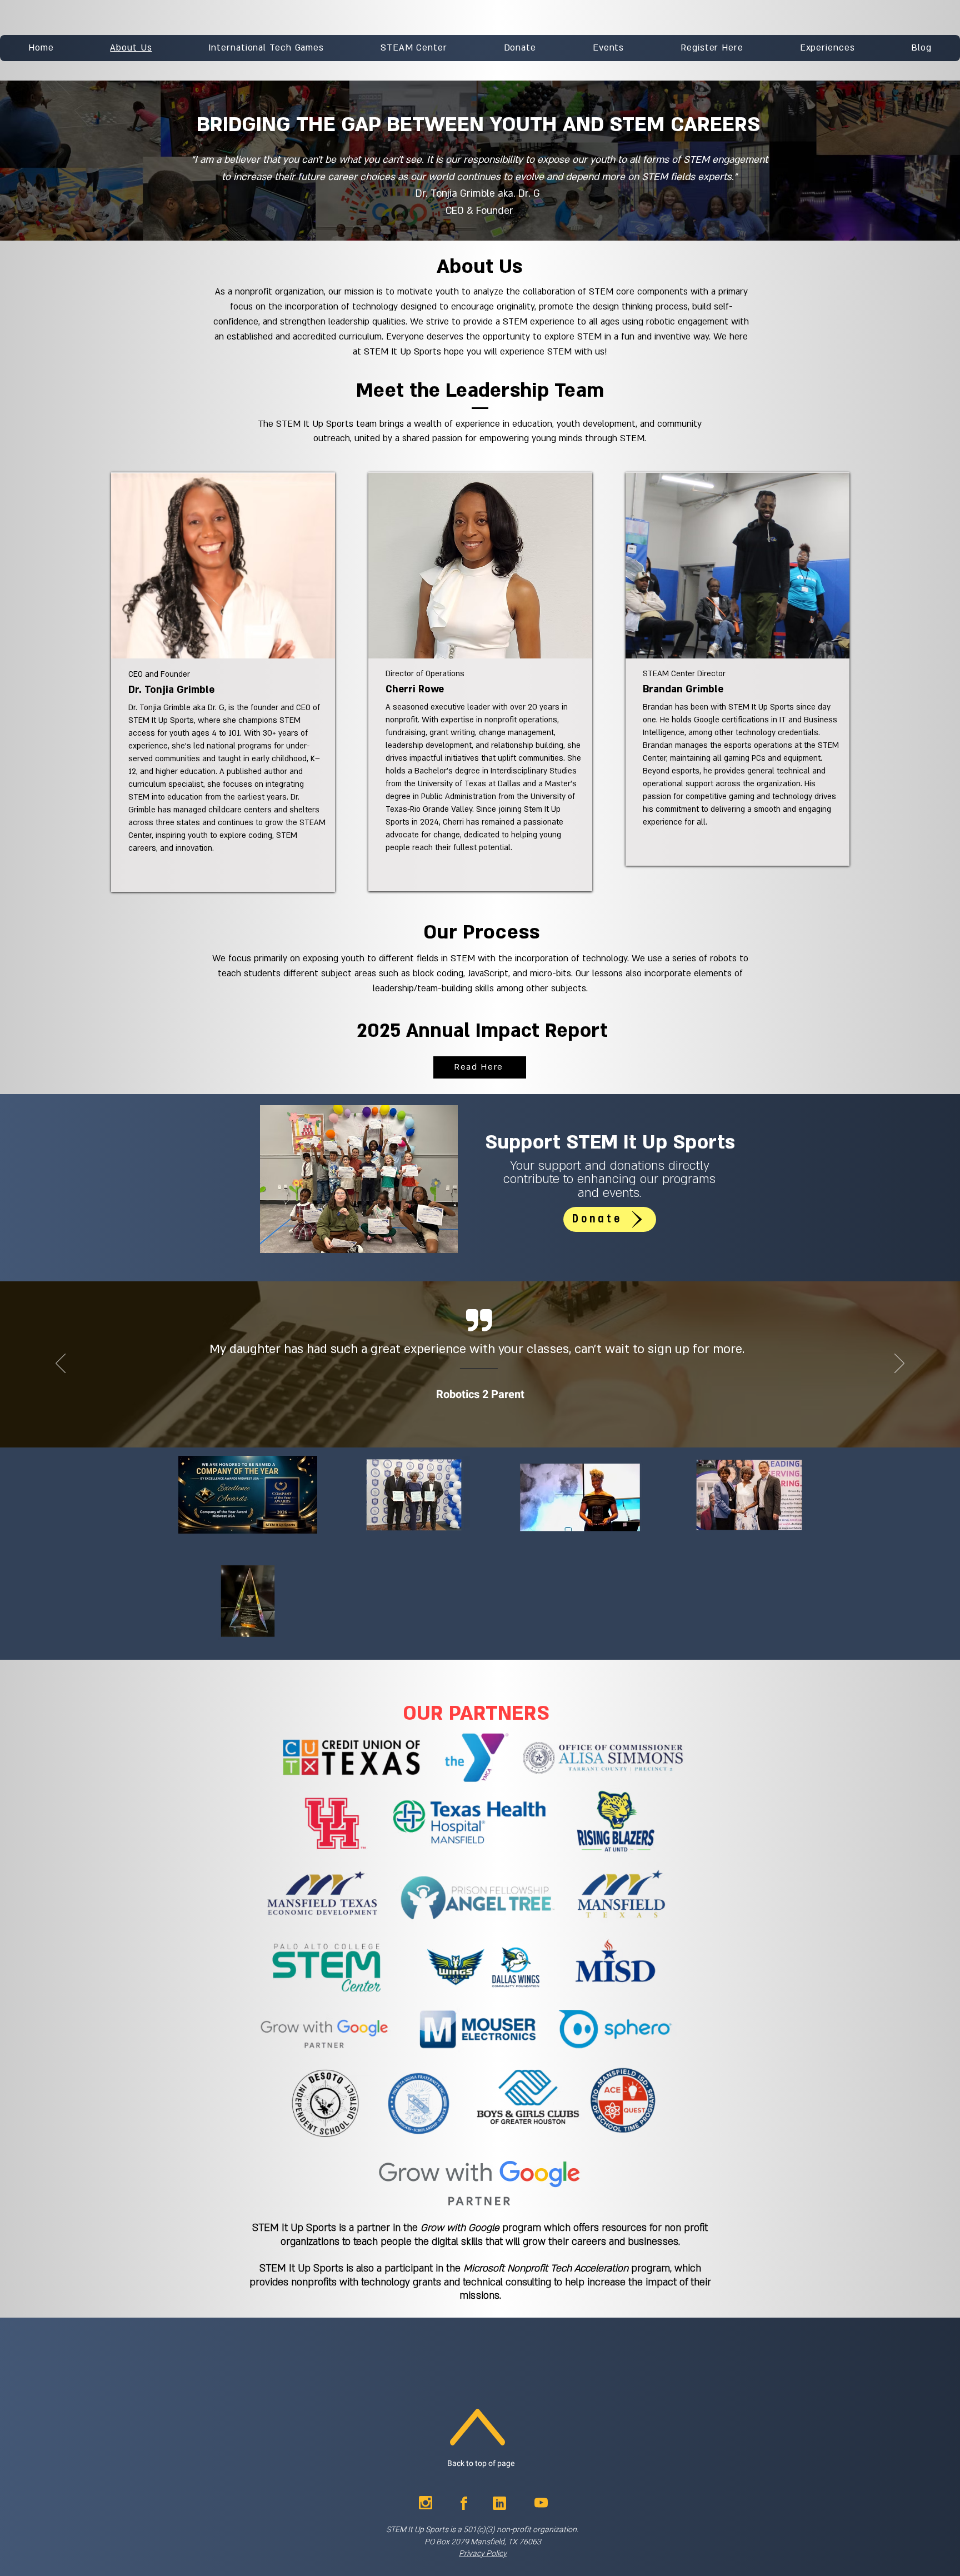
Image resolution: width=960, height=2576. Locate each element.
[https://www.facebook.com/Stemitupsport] (464, 2503)
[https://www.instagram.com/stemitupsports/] (426, 2503)
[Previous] (61, 1364)
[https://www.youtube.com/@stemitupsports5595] (541, 2503)
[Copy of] (502, 1403)
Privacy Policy (483, 2553)
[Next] (899, 1364)
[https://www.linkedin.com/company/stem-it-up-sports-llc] (499, 2503)
